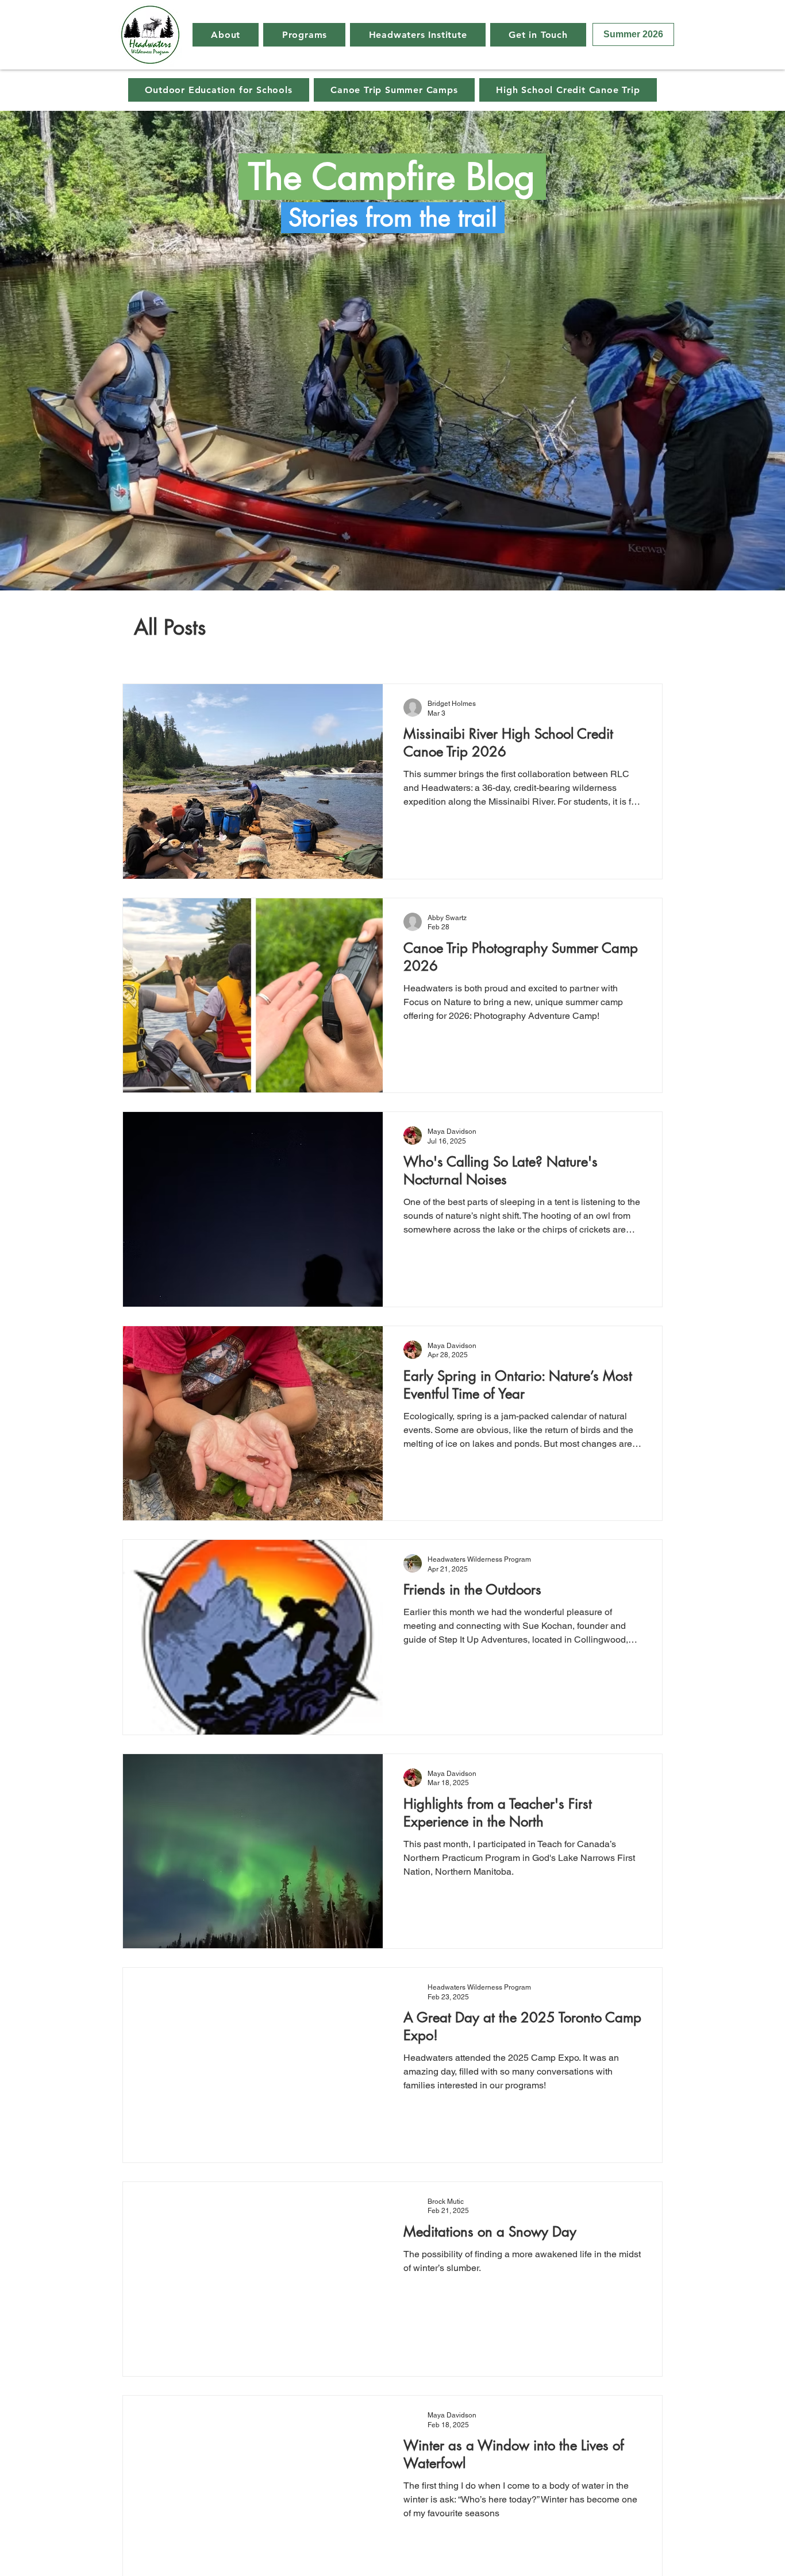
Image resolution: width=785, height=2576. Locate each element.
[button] (226, 35)
